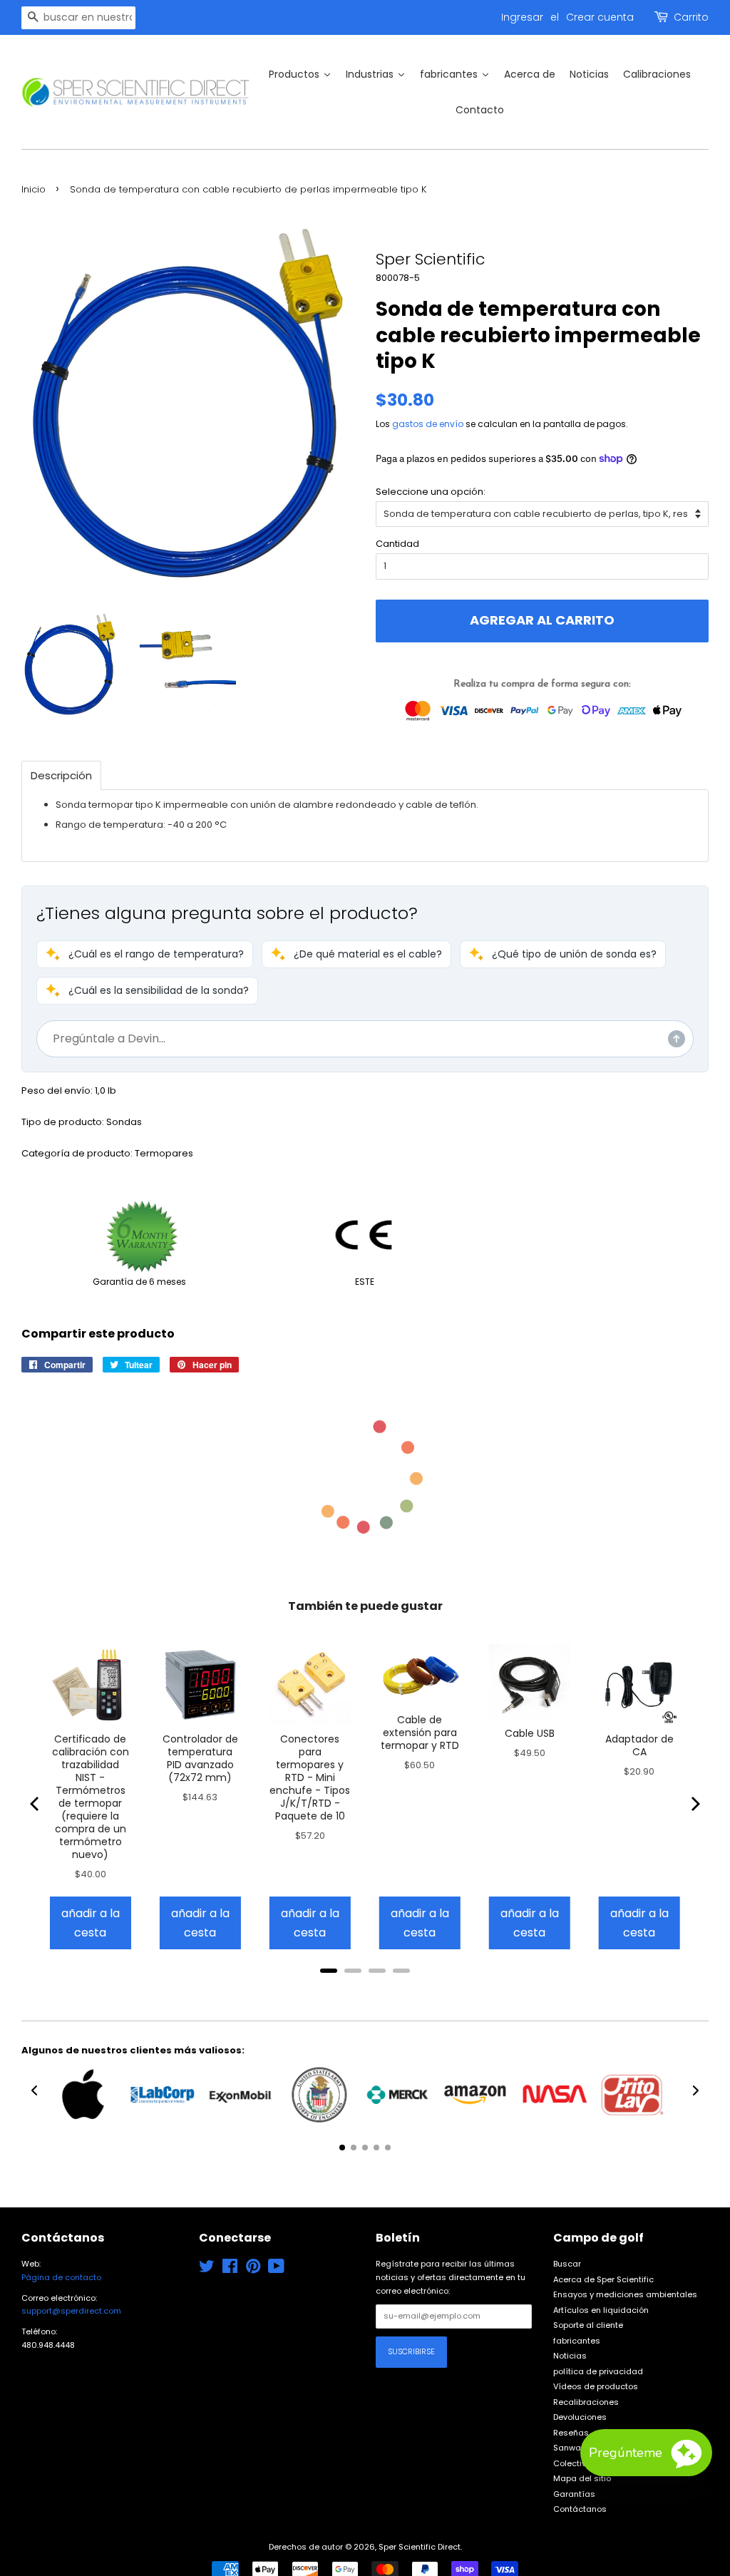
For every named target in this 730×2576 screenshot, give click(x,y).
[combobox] (78, 18)
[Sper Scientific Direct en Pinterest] (253, 2269)
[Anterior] (36, 1804)
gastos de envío (428, 424)
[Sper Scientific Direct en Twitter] (207, 2269)
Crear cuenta (600, 17)
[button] (145, 954)
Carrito (691, 17)
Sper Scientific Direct (420, 2547)
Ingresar (522, 17)
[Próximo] (694, 1804)
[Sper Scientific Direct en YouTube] (276, 2269)
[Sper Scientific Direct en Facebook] (230, 2269)
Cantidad (397, 544)
